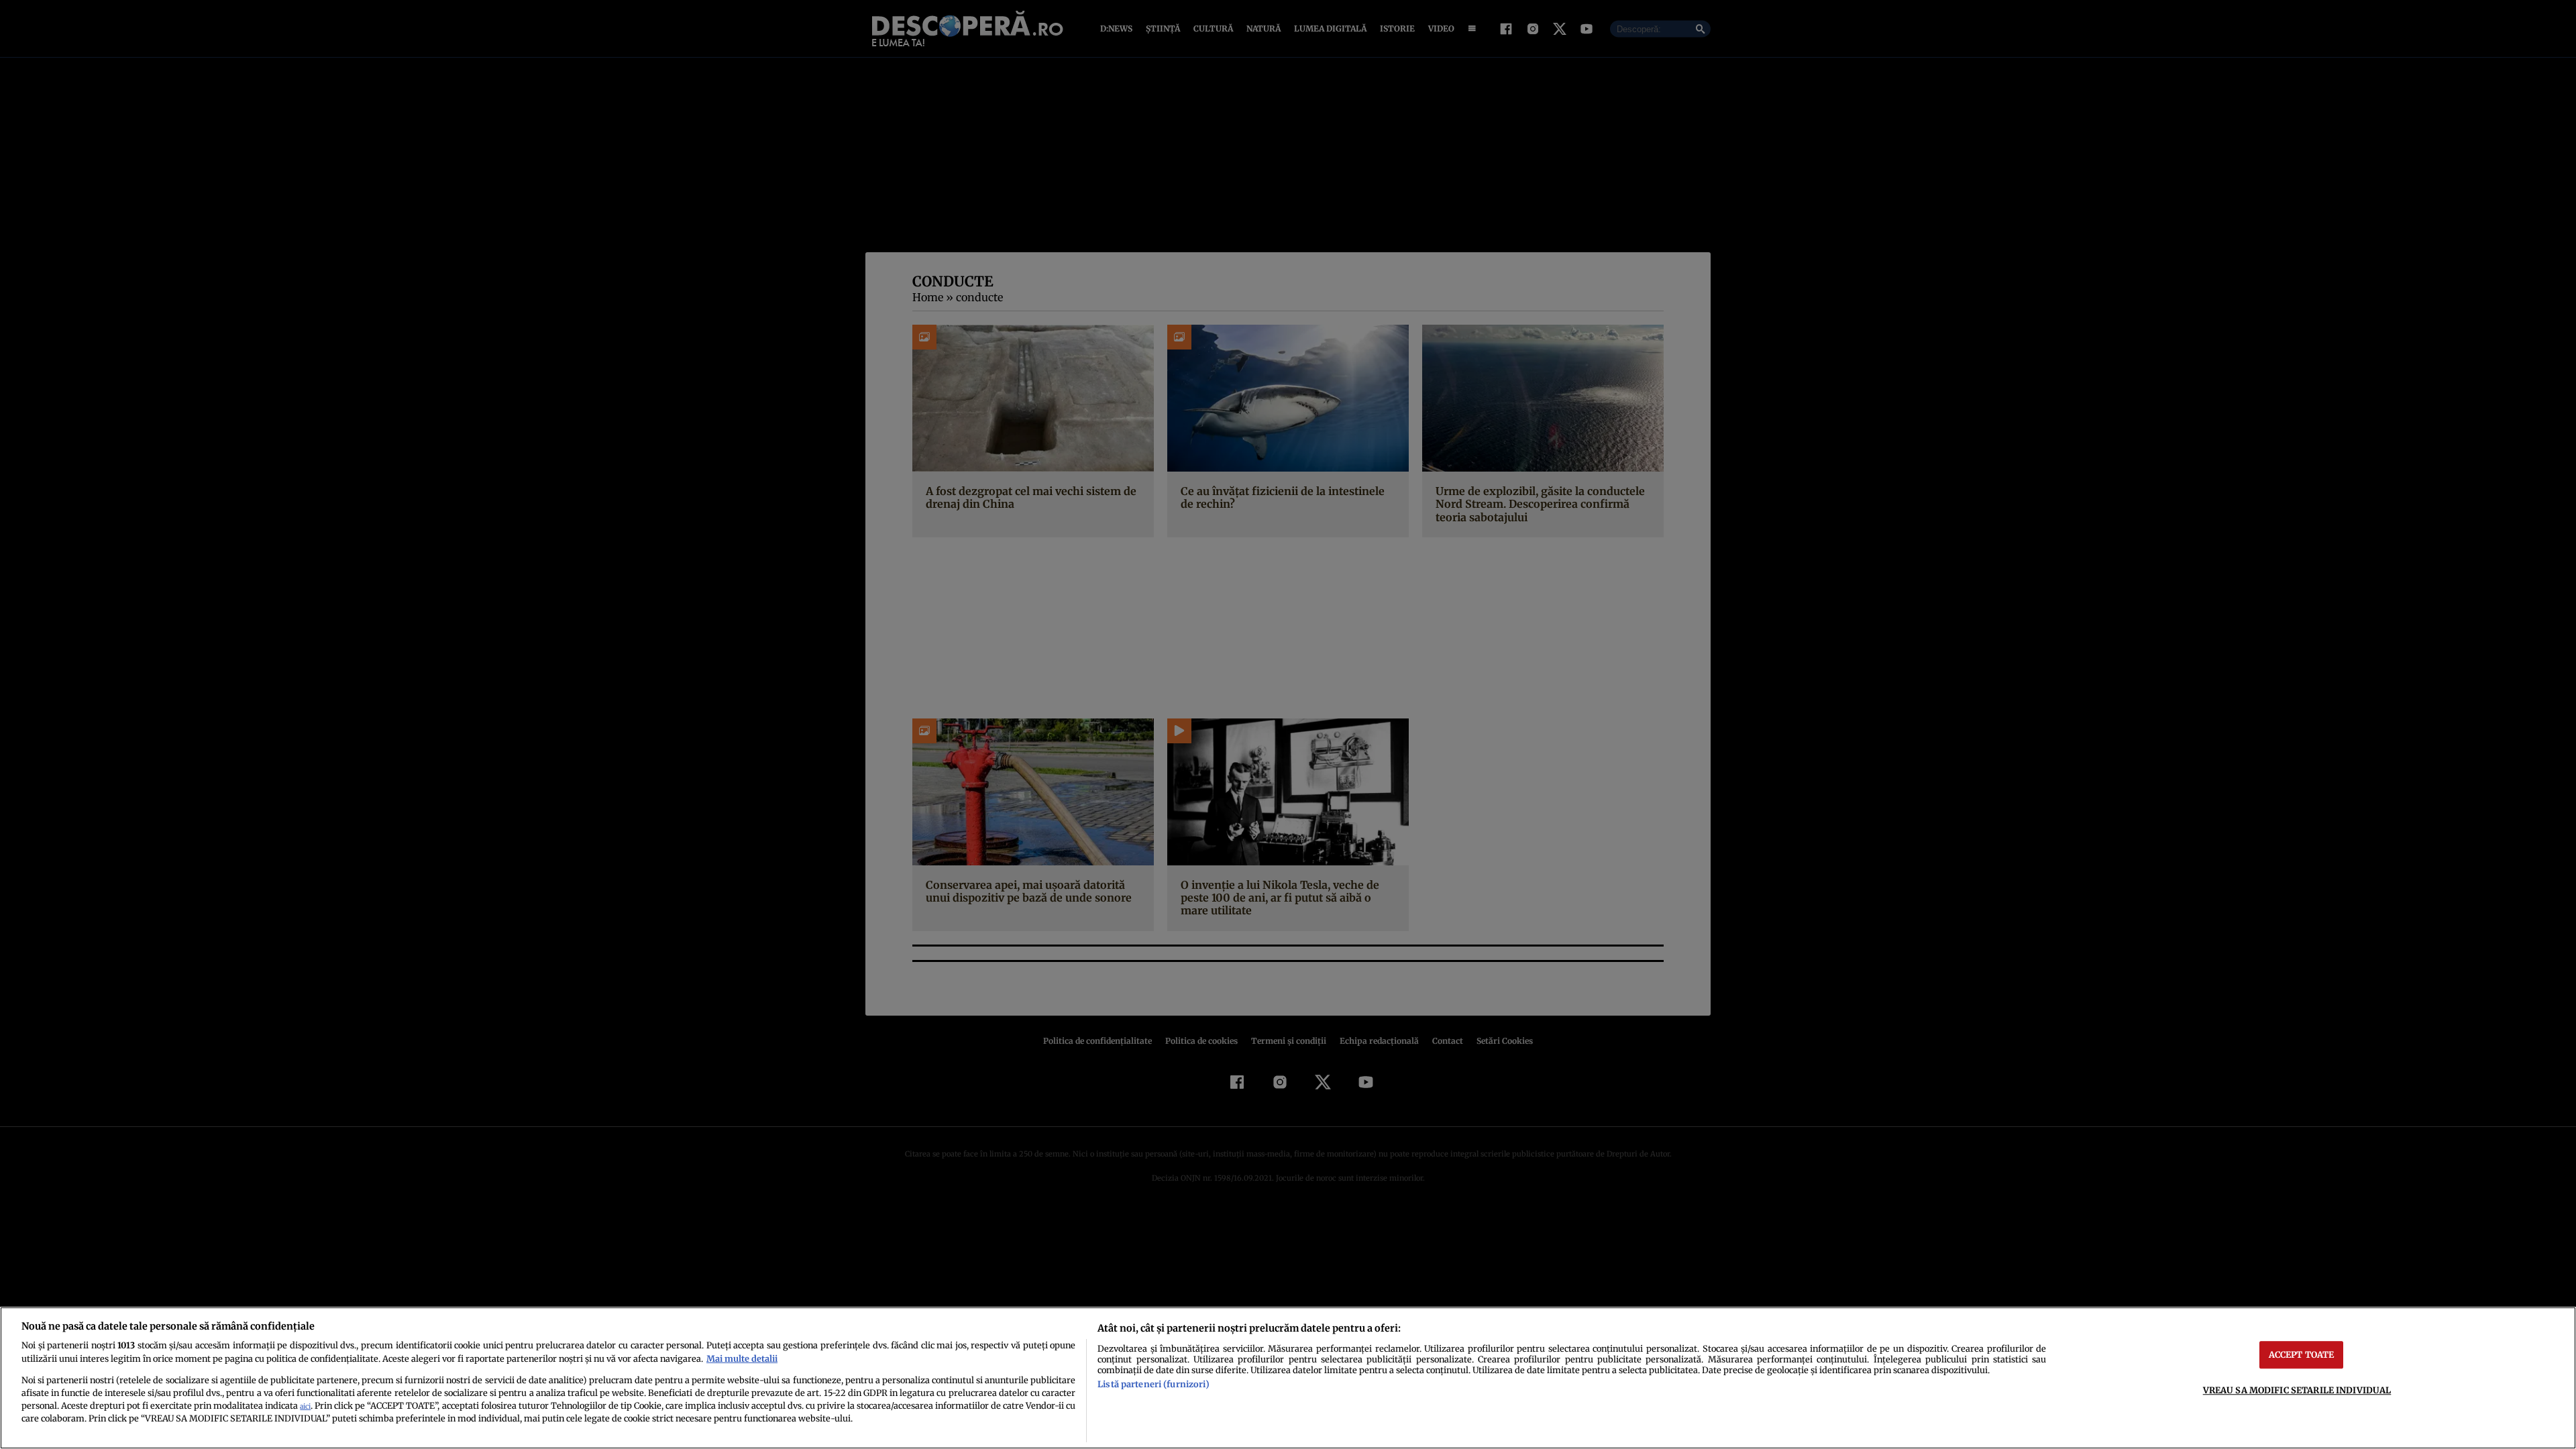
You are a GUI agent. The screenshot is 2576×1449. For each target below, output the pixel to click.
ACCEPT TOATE (2302, 1354)
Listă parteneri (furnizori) (1153, 1384)
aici (305, 1406)
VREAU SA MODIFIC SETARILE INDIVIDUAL (2297, 1390)
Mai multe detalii (742, 1358)
